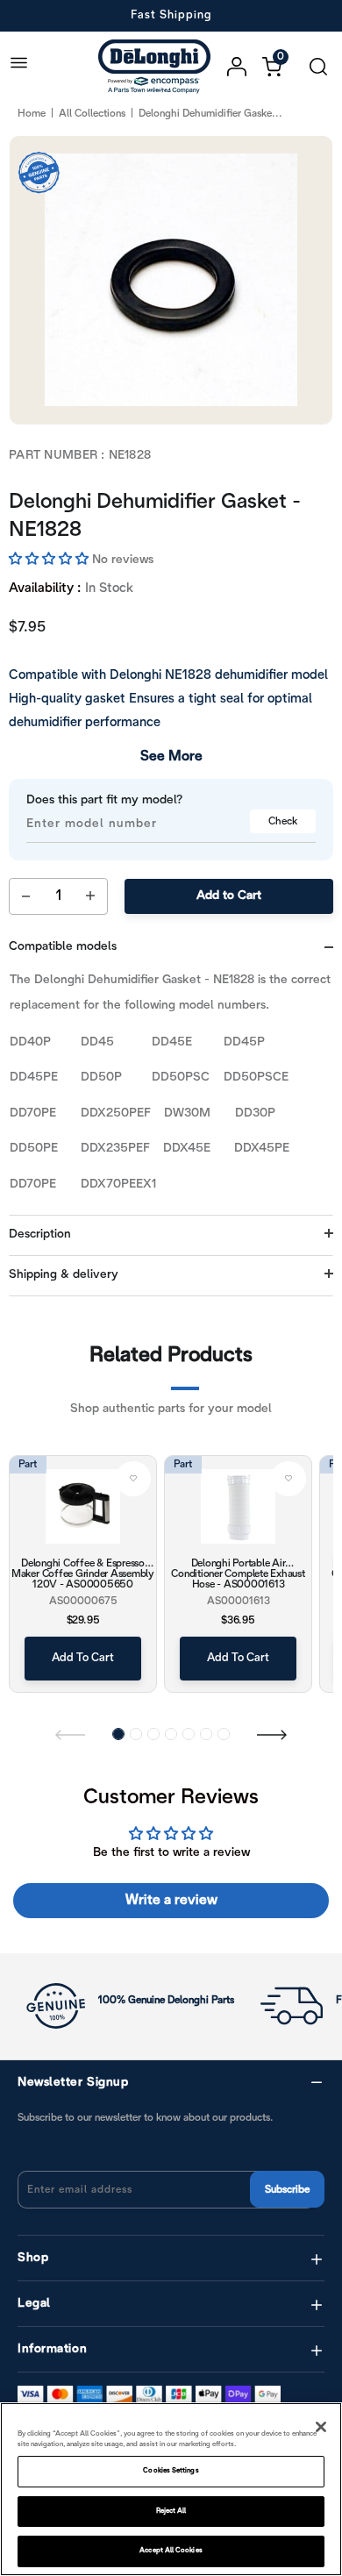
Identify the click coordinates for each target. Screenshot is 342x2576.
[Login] (245, 67)
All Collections (92, 114)
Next (272, 1734)
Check (283, 821)
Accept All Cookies (171, 2551)
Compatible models (63, 947)
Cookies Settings (171, 2471)
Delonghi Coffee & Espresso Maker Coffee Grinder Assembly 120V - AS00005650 (83, 1573)
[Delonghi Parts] (159, 66)
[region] (171, 2489)
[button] (50, 560)
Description (40, 1234)
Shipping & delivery (64, 1275)
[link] (133, 1479)
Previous (70, 1734)
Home (32, 114)
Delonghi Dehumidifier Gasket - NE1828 (155, 517)
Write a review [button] (171, 1900)
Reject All (171, 2511)
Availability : (45, 589)
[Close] (321, 2427)
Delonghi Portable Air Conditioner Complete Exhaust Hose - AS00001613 (238, 1573)
